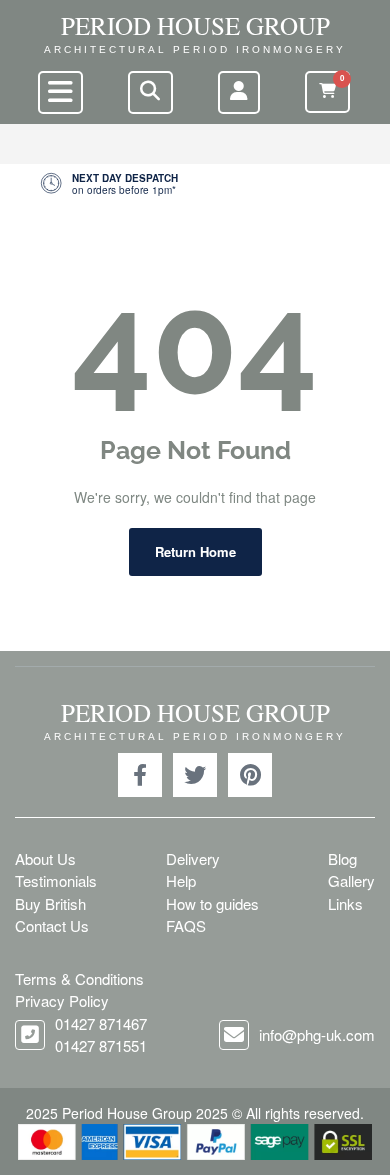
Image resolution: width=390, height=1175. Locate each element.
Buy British (50, 903)
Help (181, 880)
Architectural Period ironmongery (195, 49)
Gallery (351, 880)
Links (345, 903)
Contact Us (52, 925)
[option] (195, 184)
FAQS (186, 925)
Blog (342, 858)
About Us (45, 858)
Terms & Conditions (79, 978)
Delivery (193, 858)
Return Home (195, 551)
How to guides (212, 903)
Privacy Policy (62, 1000)
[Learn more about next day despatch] (195, 184)
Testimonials (56, 880)
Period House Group (195, 25)
